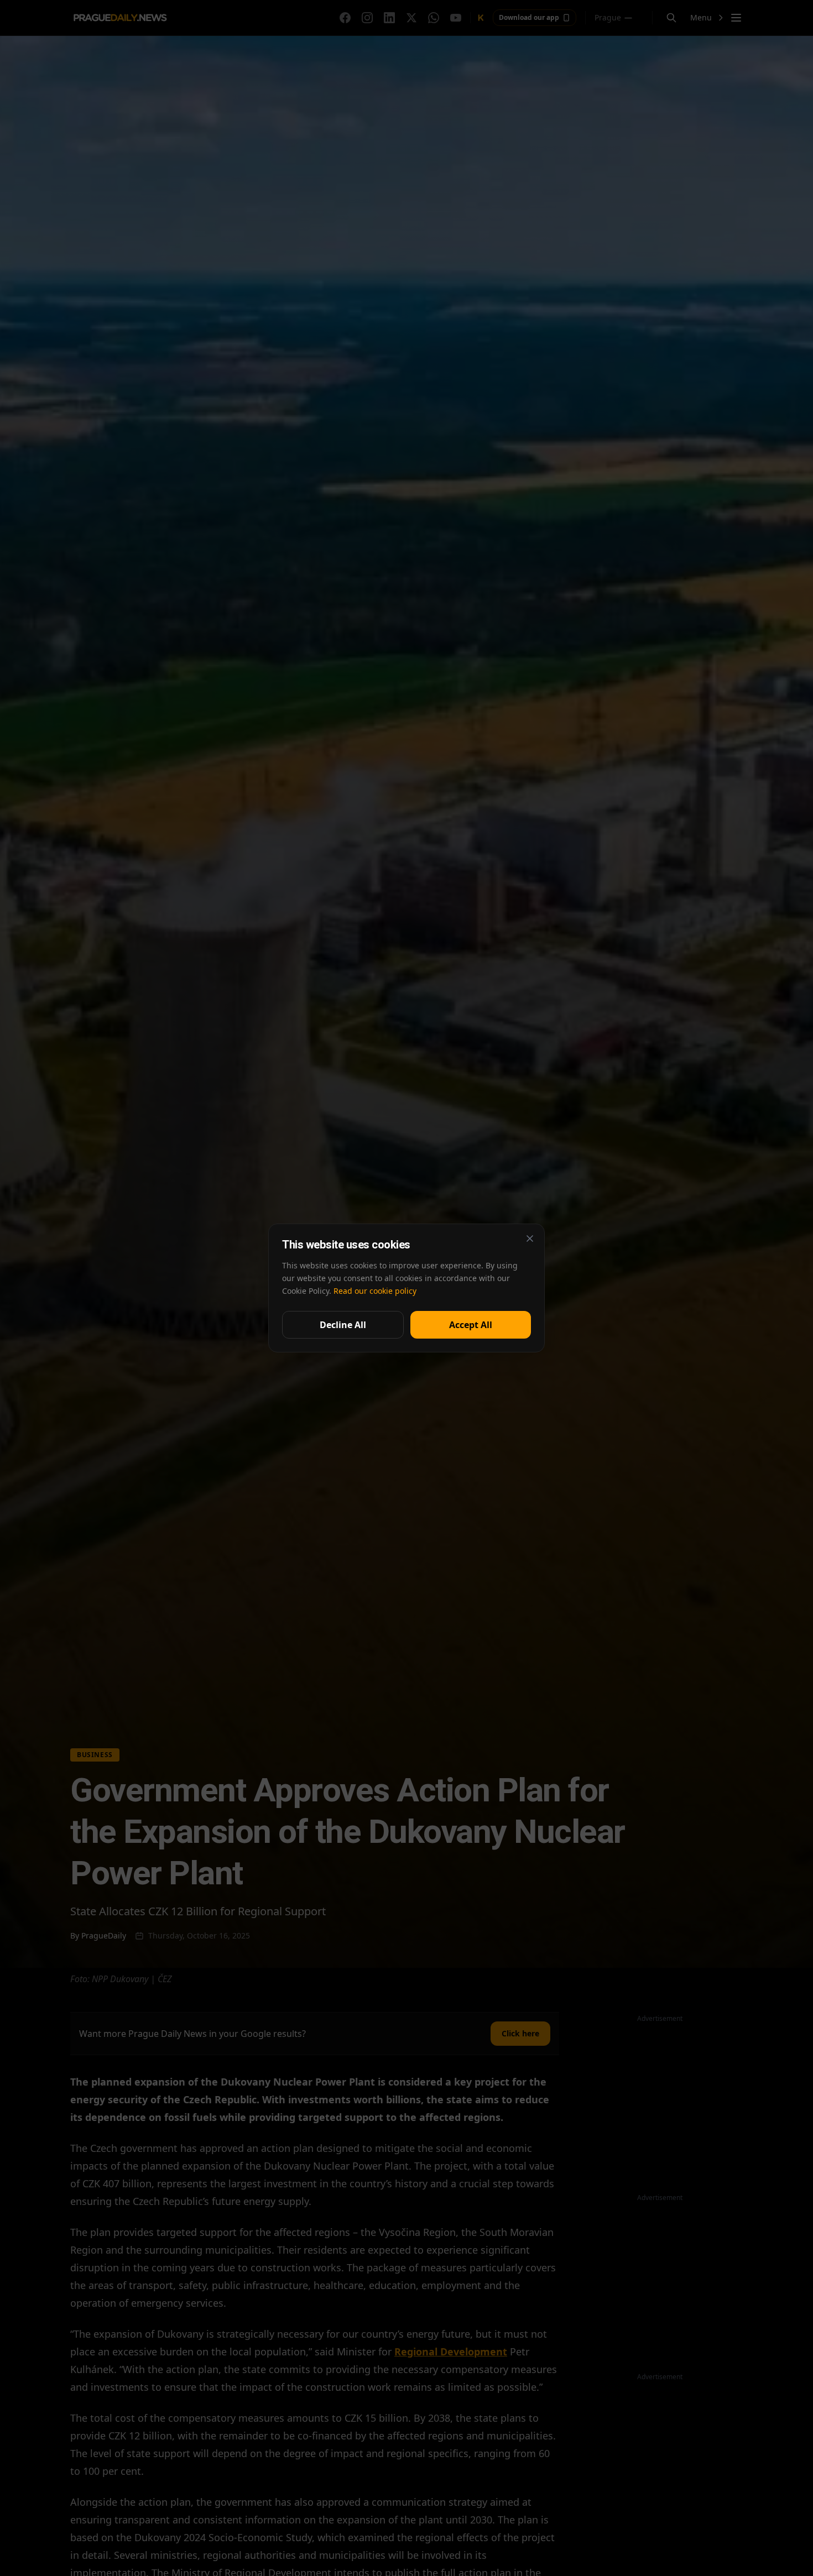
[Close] (530, 1239)
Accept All (471, 1325)
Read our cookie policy (375, 1291)
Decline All (343, 1325)
